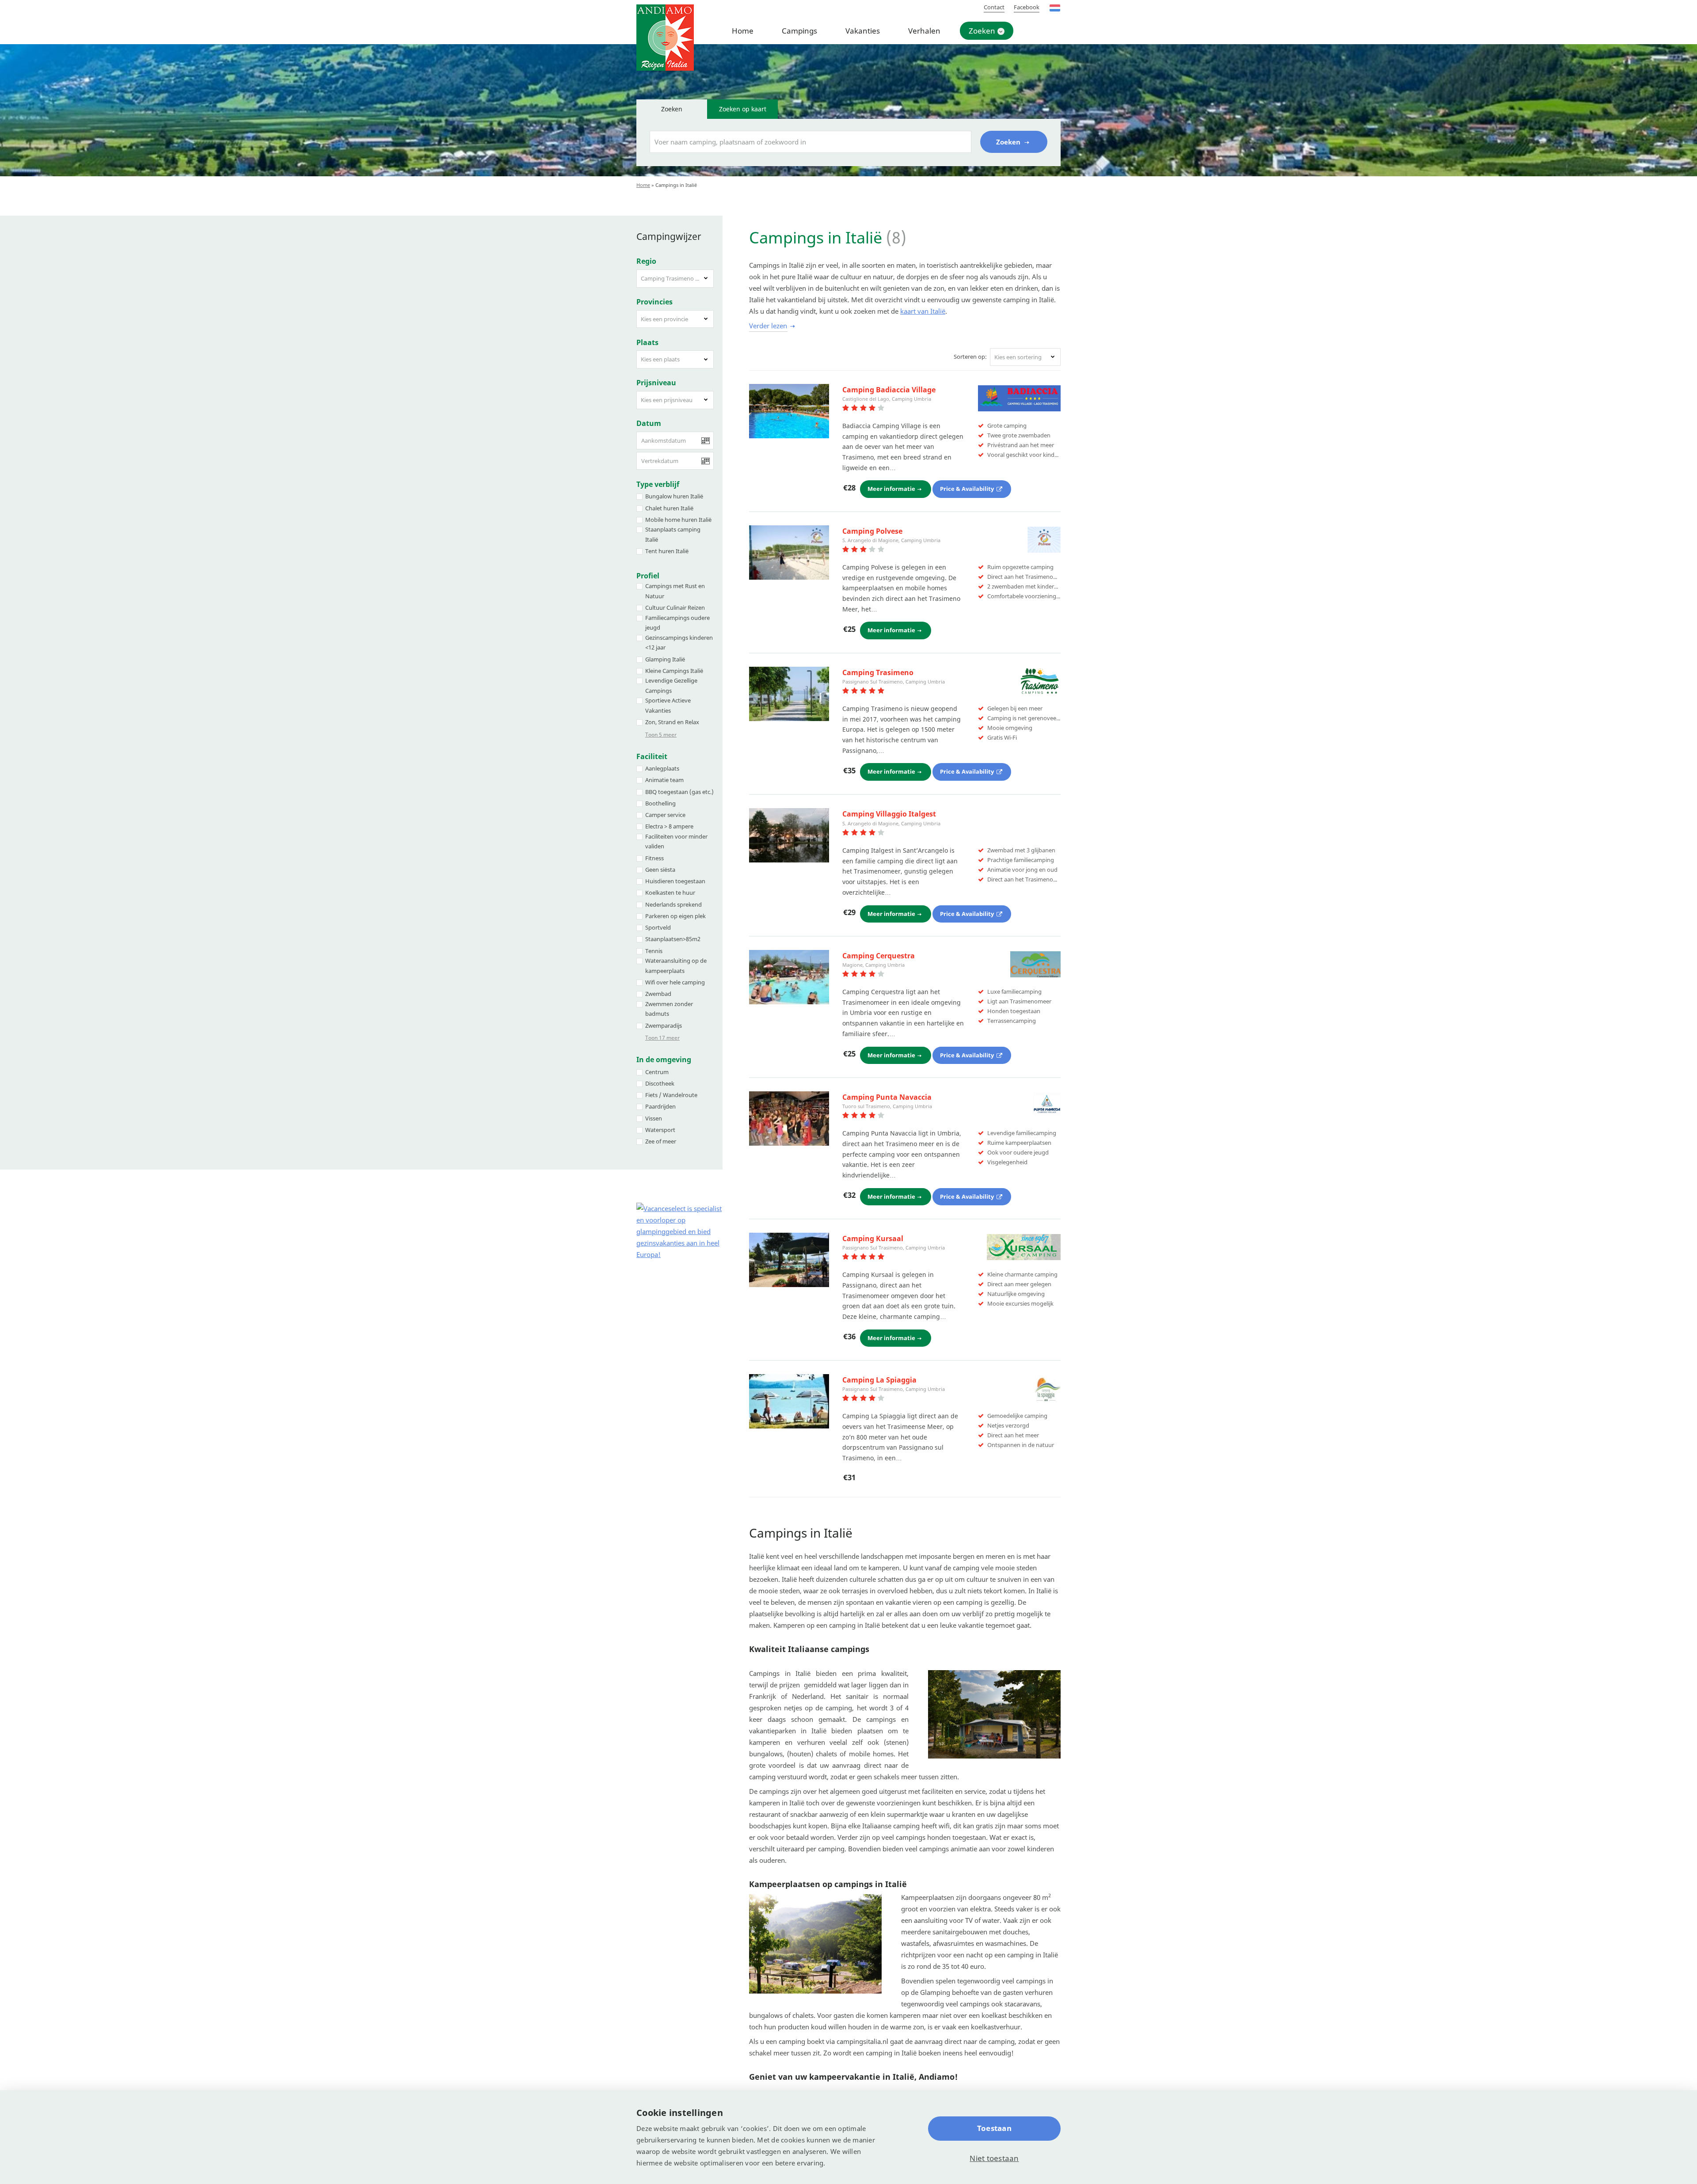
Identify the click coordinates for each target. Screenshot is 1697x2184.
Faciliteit (652, 756)
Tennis (654, 951)
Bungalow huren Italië (674, 496)
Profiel (648, 576)
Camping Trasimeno (878, 672)
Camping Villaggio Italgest (889, 814)
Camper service (665, 815)
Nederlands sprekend (673, 904)
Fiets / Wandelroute (671, 1095)
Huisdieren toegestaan (675, 881)
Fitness (654, 858)
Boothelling (660, 803)
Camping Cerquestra (879, 956)
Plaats (647, 342)
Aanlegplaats (662, 768)
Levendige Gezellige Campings (671, 686)
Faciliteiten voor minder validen (676, 841)
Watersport (660, 1130)
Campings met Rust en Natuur (675, 591)
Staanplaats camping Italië (673, 534)
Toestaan (994, 2128)
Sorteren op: (970, 357)
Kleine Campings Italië (674, 671)
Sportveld (658, 927)
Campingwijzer (669, 236)
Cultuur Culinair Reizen (675, 608)
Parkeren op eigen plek (675, 916)
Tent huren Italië (667, 551)
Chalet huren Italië (669, 508)
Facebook (1027, 7)
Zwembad (658, 994)
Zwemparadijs (664, 1026)
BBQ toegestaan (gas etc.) (679, 792)
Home (743, 31)
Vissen (654, 1118)
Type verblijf (658, 484)
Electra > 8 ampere (669, 826)
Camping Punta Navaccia (887, 1097)
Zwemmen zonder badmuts (669, 1009)
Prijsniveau (656, 383)
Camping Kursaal (873, 1238)
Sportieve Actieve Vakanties (668, 705)
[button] (675, 279)
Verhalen (924, 31)
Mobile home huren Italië (678, 520)
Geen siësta (660, 870)
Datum (649, 423)
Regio (646, 261)
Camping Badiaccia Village (889, 390)
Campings (799, 31)
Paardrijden (660, 1106)
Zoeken (982, 31)
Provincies (654, 302)
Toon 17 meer (662, 1038)
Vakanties (863, 31)
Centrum (657, 1072)
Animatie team (664, 780)
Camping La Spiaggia (879, 1380)
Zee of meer (661, 1141)
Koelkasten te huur (670, 893)
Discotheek (660, 1083)
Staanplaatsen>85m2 (673, 939)
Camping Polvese (872, 531)
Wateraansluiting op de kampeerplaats (676, 966)
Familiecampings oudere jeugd (677, 623)
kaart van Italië (923, 311)
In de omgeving (664, 1060)
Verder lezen (768, 326)
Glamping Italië (665, 659)
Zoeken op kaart (743, 109)
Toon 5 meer (661, 735)
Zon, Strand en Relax (672, 722)
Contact (994, 7)
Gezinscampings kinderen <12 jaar (679, 643)
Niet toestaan (994, 2158)
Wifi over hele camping (675, 982)
